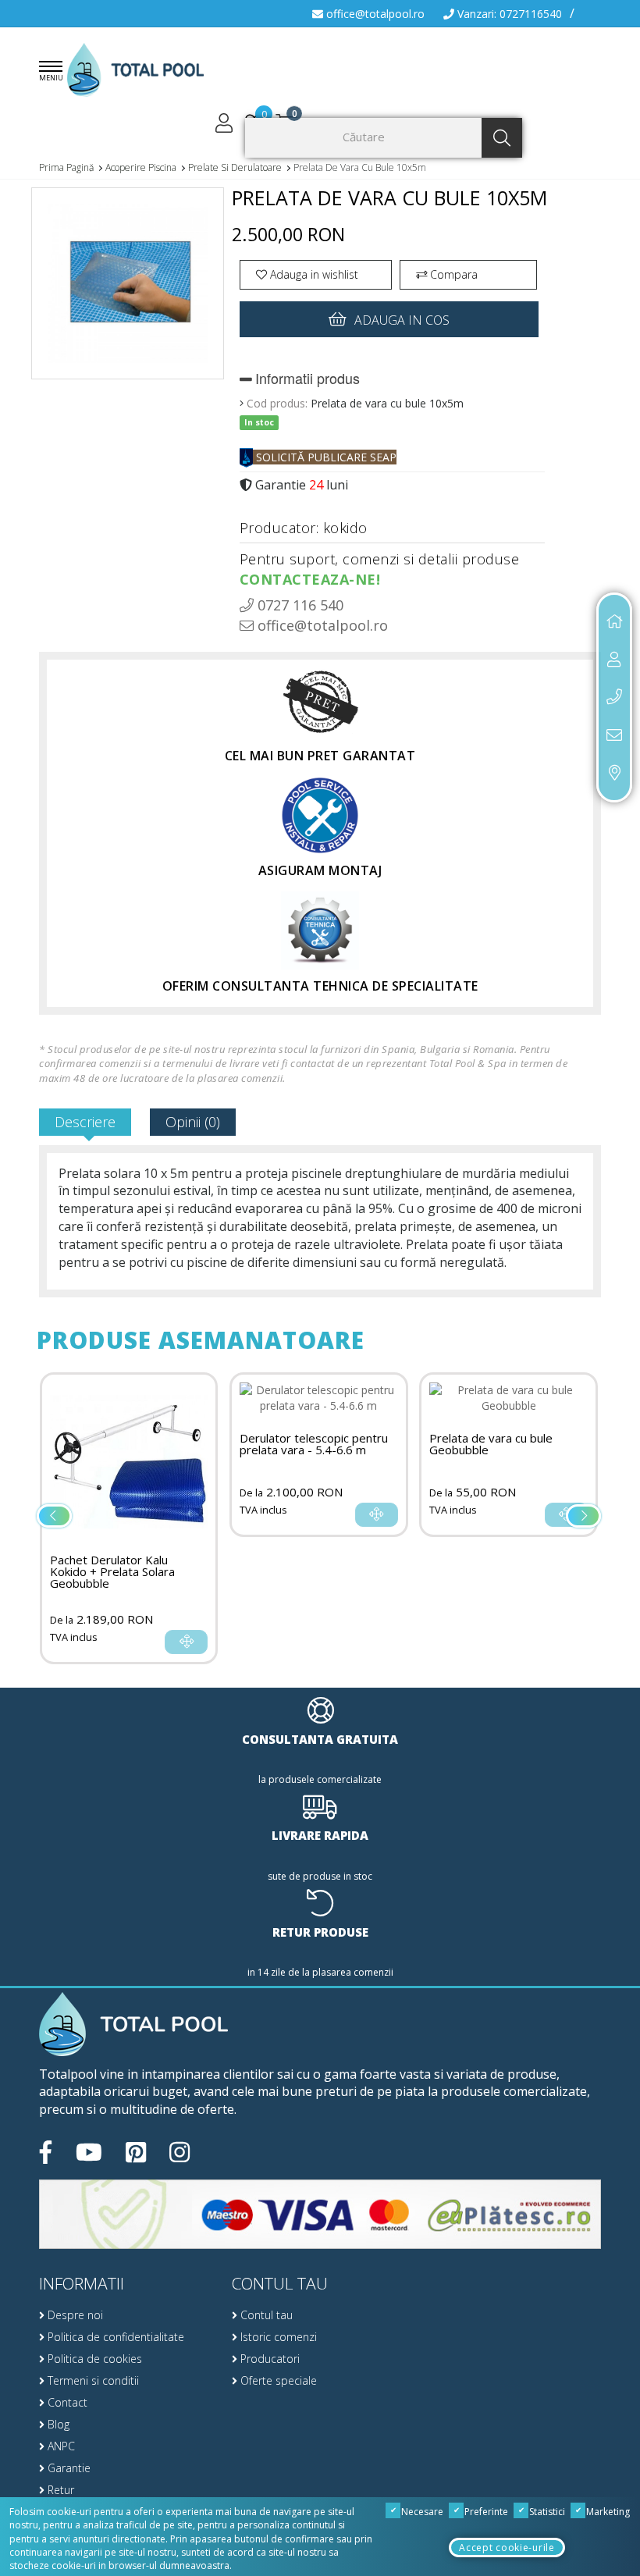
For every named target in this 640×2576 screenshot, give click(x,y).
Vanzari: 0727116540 (508, 14)
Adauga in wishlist (313, 274)
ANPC (60, 2446)
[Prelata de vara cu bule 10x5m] (128, 290)
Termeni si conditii (92, 2380)
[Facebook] (46, 2152)
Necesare (421, 2512)
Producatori (268, 2359)
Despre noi (74, 2315)
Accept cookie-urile (507, 2548)
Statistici (546, 2512)
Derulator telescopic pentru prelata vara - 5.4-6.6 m (314, 1444)
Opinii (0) (193, 1122)
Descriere (85, 1122)
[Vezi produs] (186, 1642)
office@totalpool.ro (374, 14)
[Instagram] (180, 2152)
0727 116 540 (299, 605)
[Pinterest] (136, 2152)
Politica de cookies (93, 2359)
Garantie (68, 2468)
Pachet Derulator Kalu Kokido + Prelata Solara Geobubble (112, 1572)
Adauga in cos (402, 320)
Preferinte (485, 2512)
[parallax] (133, 2025)
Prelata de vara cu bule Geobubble (491, 1444)
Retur (59, 2490)
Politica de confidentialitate (114, 2337)
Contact (66, 2402)
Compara (452, 274)
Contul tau (265, 2315)
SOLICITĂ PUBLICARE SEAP (325, 457)
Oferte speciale (277, 2380)
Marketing (607, 2512)
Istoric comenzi (277, 2337)
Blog (57, 2424)
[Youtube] (89, 2152)
